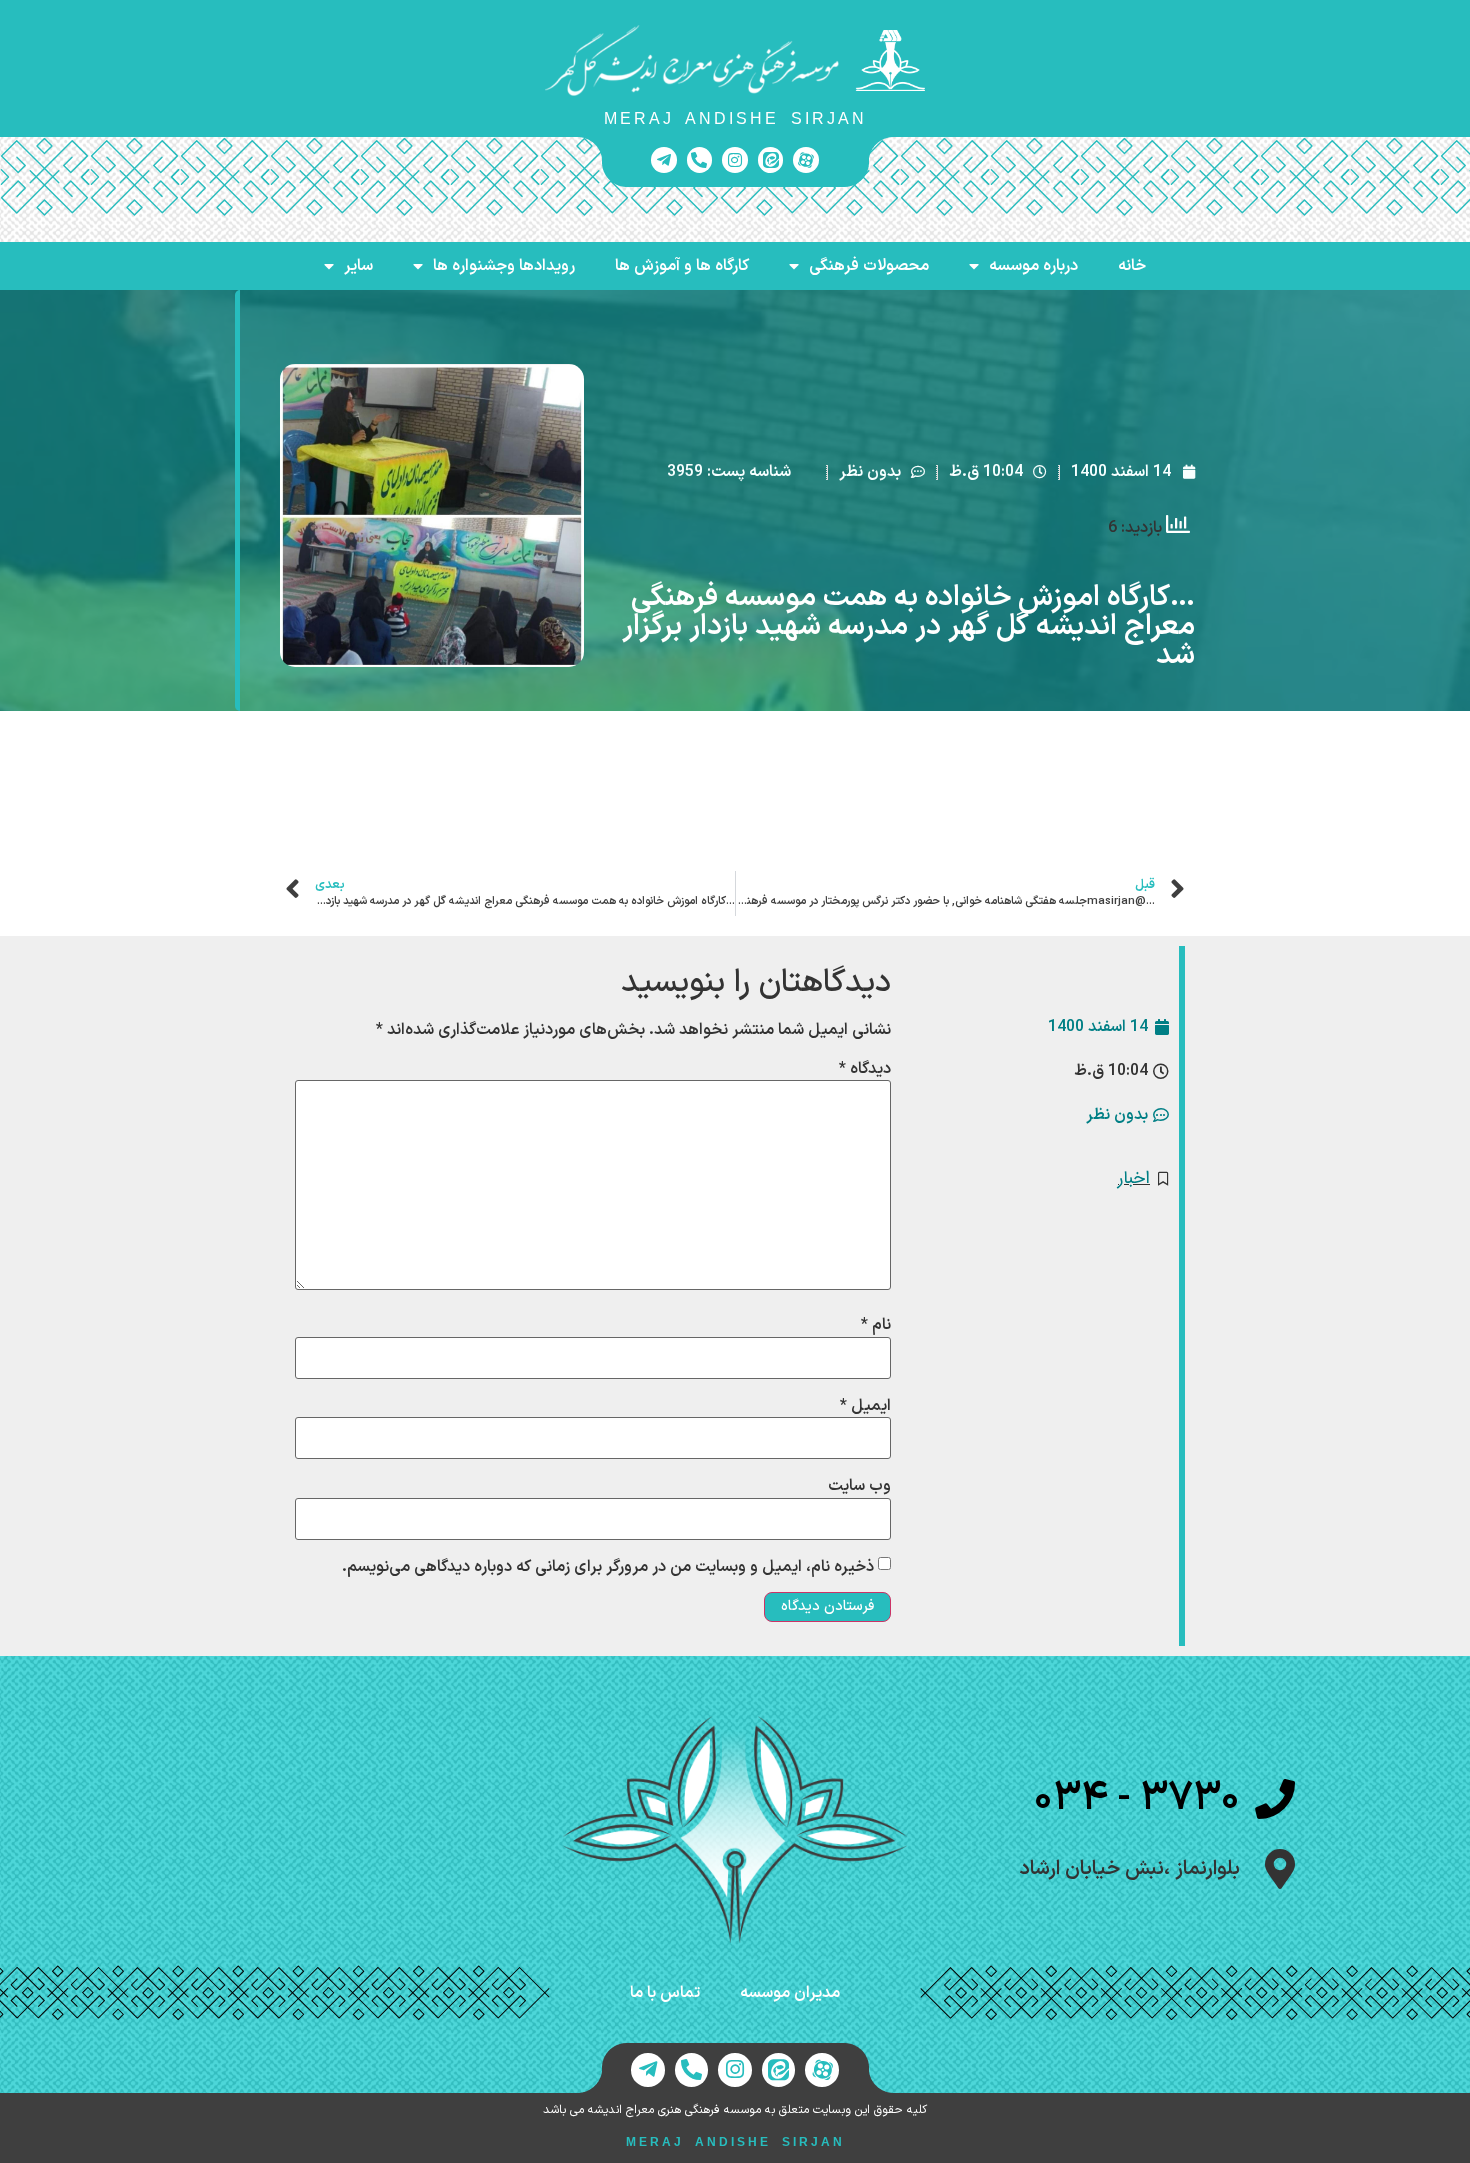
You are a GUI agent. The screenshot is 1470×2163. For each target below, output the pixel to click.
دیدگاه (865, 1069)
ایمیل (865, 1406)
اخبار (1134, 1178)
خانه (1132, 266)
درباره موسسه (1033, 266)
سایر (358, 266)
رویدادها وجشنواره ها (504, 266)
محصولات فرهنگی (869, 266)
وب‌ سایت (859, 1486)
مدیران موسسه (790, 1993)
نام (876, 1325)
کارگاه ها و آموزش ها (682, 266)
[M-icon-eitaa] (771, 160)
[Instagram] (735, 160)
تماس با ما (665, 1993)
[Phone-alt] (700, 160)
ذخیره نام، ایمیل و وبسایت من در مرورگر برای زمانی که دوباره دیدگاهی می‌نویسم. (608, 1567)
